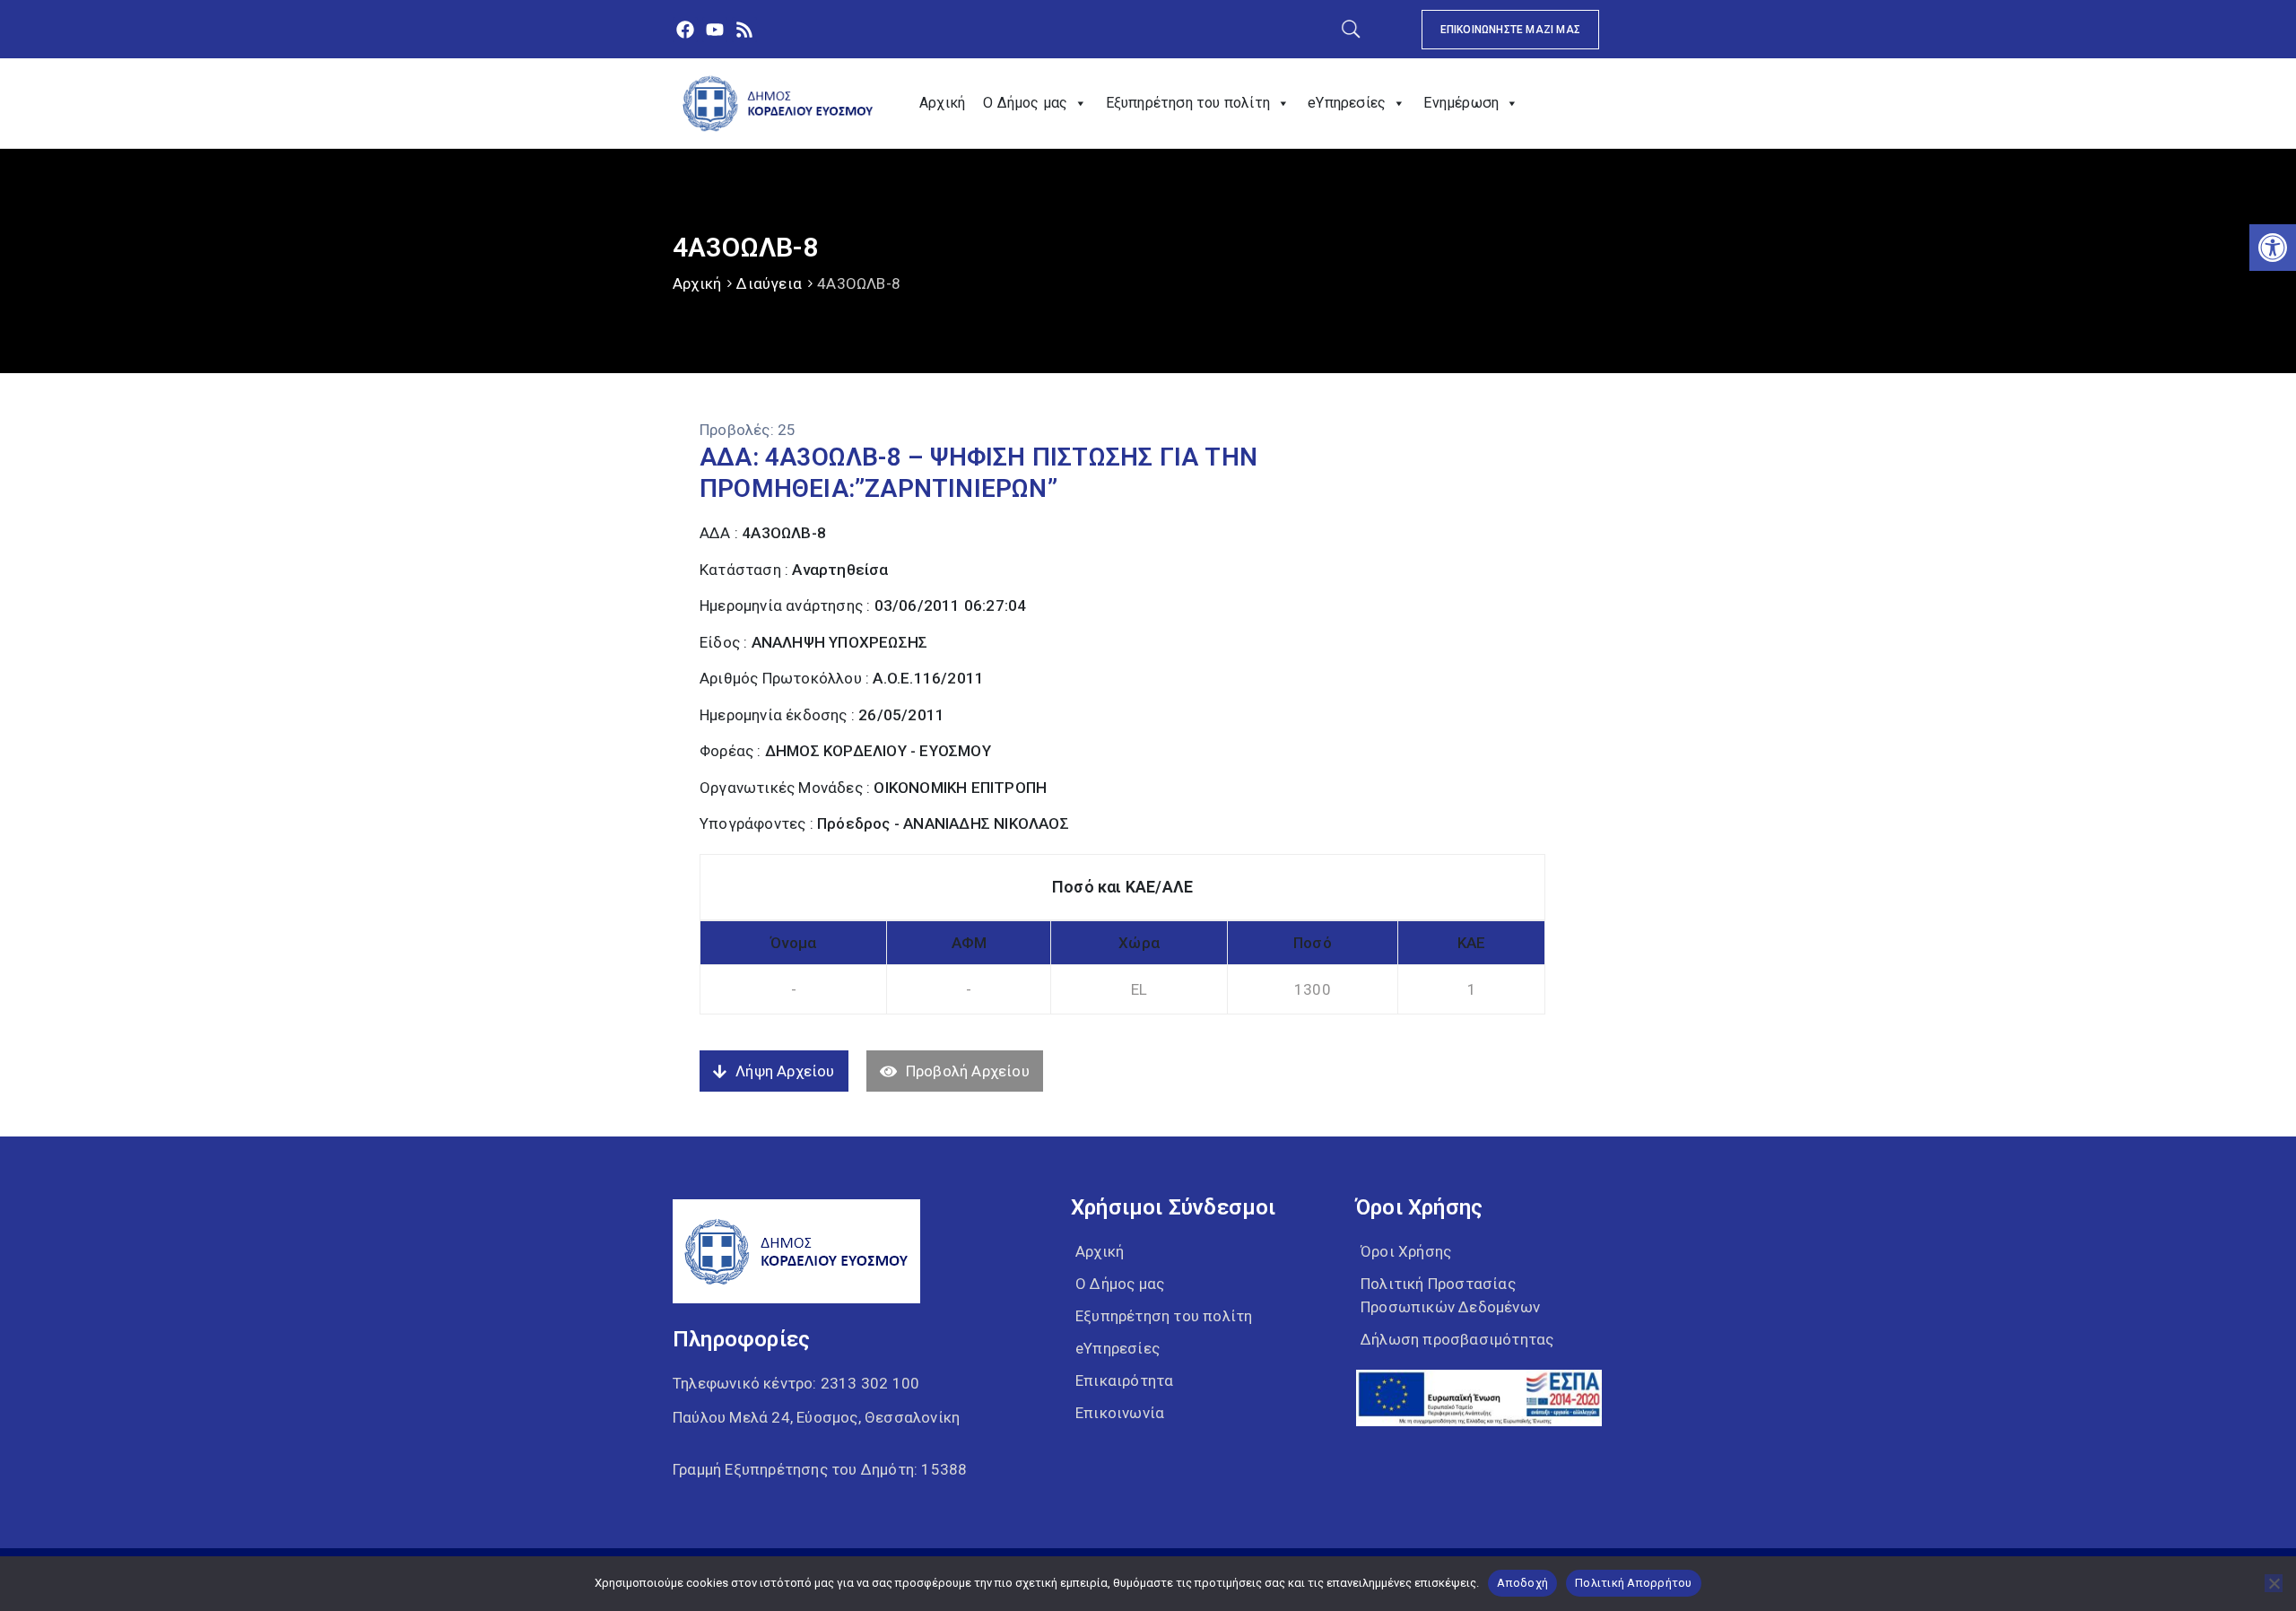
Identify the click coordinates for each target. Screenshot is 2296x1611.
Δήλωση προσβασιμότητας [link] (1457, 1339)
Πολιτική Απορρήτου (1634, 1583)
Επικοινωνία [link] (1120, 1413)
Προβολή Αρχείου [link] (968, 1071)
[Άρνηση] (2274, 1583)
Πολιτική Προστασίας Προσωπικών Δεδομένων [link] (1450, 1295)
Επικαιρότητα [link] (1124, 1380)
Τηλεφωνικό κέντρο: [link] (796, 1383)
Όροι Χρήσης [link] (1406, 1251)
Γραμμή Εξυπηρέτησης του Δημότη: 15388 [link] (820, 1469)
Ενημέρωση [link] (1461, 103)
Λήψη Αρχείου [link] (785, 1071)
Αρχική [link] (942, 103)
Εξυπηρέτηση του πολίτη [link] (1188, 103)
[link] (2273, 248)
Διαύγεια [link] (769, 283)
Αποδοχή (1522, 1583)
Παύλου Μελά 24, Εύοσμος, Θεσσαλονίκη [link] (816, 1417)
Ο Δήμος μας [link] (1025, 103)
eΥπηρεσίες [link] (1347, 103)
